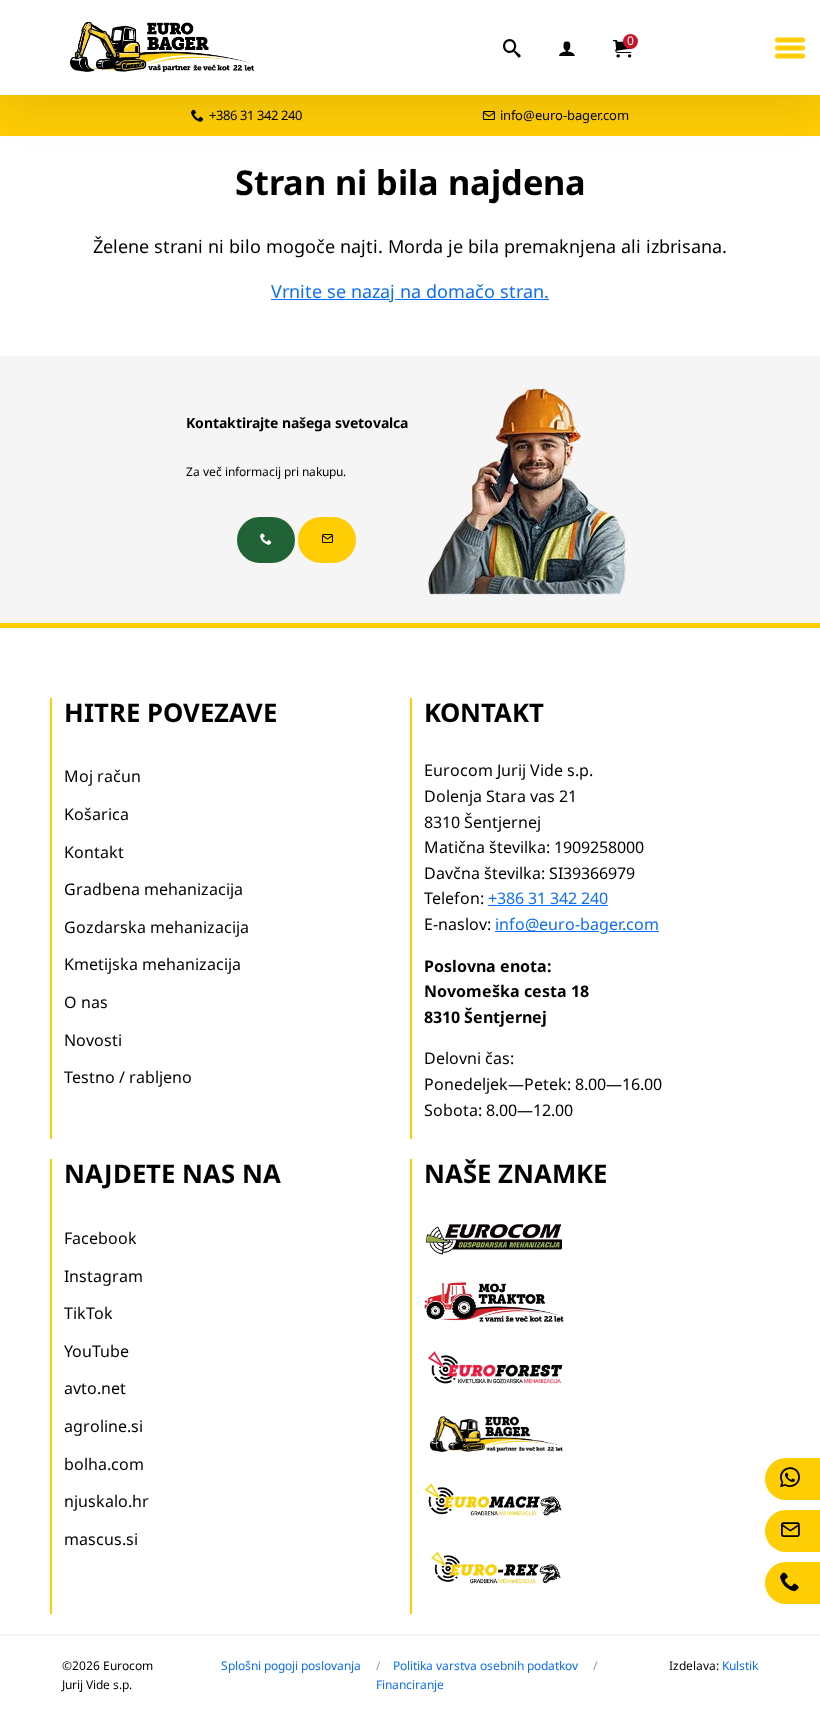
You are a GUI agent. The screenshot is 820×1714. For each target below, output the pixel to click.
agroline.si (103, 1426)
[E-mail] (792, 1531)
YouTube (96, 1351)
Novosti (93, 1040)
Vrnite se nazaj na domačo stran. (410, 291)
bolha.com (104, 1464)
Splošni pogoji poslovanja (291, 1665)
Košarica (96, 814)
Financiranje (410, 1684)
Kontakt (94, 852)
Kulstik (740, 1665)
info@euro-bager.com (564, 115)
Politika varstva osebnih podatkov (485, 1665)
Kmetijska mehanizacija (152, 964)
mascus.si (101, 1539)
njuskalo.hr (106, 1501)
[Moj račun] (568, 48)
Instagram (103, 1276)
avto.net (95, 1388)
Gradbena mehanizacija (153, 889)
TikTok (88, 1313)
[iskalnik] (513, 48)
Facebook (100, 1238)
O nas (86, 1002)
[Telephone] (792, 1583)
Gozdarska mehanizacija (156, 927)
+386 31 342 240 (255, 115)
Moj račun (102, 776)
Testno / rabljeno (128, 1077)
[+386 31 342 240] (266, 539)
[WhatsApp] (792, 1479)
